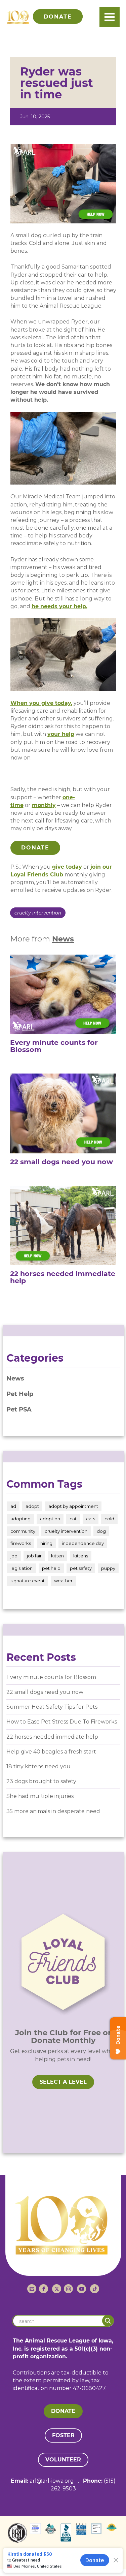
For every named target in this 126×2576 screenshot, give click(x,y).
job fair (34, 1556)
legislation (22, 1568)
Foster (63, 2435)
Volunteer (63, 2460)
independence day (83, 1543)
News (63, 939)
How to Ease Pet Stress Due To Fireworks (62, 1722)
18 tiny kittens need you (38, 1766)
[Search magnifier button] (108, 2321)
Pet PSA (19, 1409)
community (23, 1531)
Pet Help (20, 1394)
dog (101, 1531)
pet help (51, 1568)
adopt (32, 1506)
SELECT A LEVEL (63, 2082)
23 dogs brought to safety (41, 1781)
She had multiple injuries (40, 1796)
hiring (46, 1543)
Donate (35, 848)
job (14, 1556)
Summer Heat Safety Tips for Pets (52, 1707)
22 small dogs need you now (45, 1692)
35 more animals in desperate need (53, 1811)
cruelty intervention (38, 913)
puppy (108, 1568)
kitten (57, 1556)
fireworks (21, 1543)
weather (63, 1581)
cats (91, 1519)
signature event (28, 1581)
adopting (20, 1519)
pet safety (81, 1568)
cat (73, 1519)
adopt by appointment (73, 1506)
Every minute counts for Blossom (51, 1677)
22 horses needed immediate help (52, 1737)
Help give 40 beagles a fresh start (51, 1752)
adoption (50, 1519)
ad (13, 1506)
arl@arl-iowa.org (52, 2481)
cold (109, 1519)
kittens (81, 1556)
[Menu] (110, 17)
